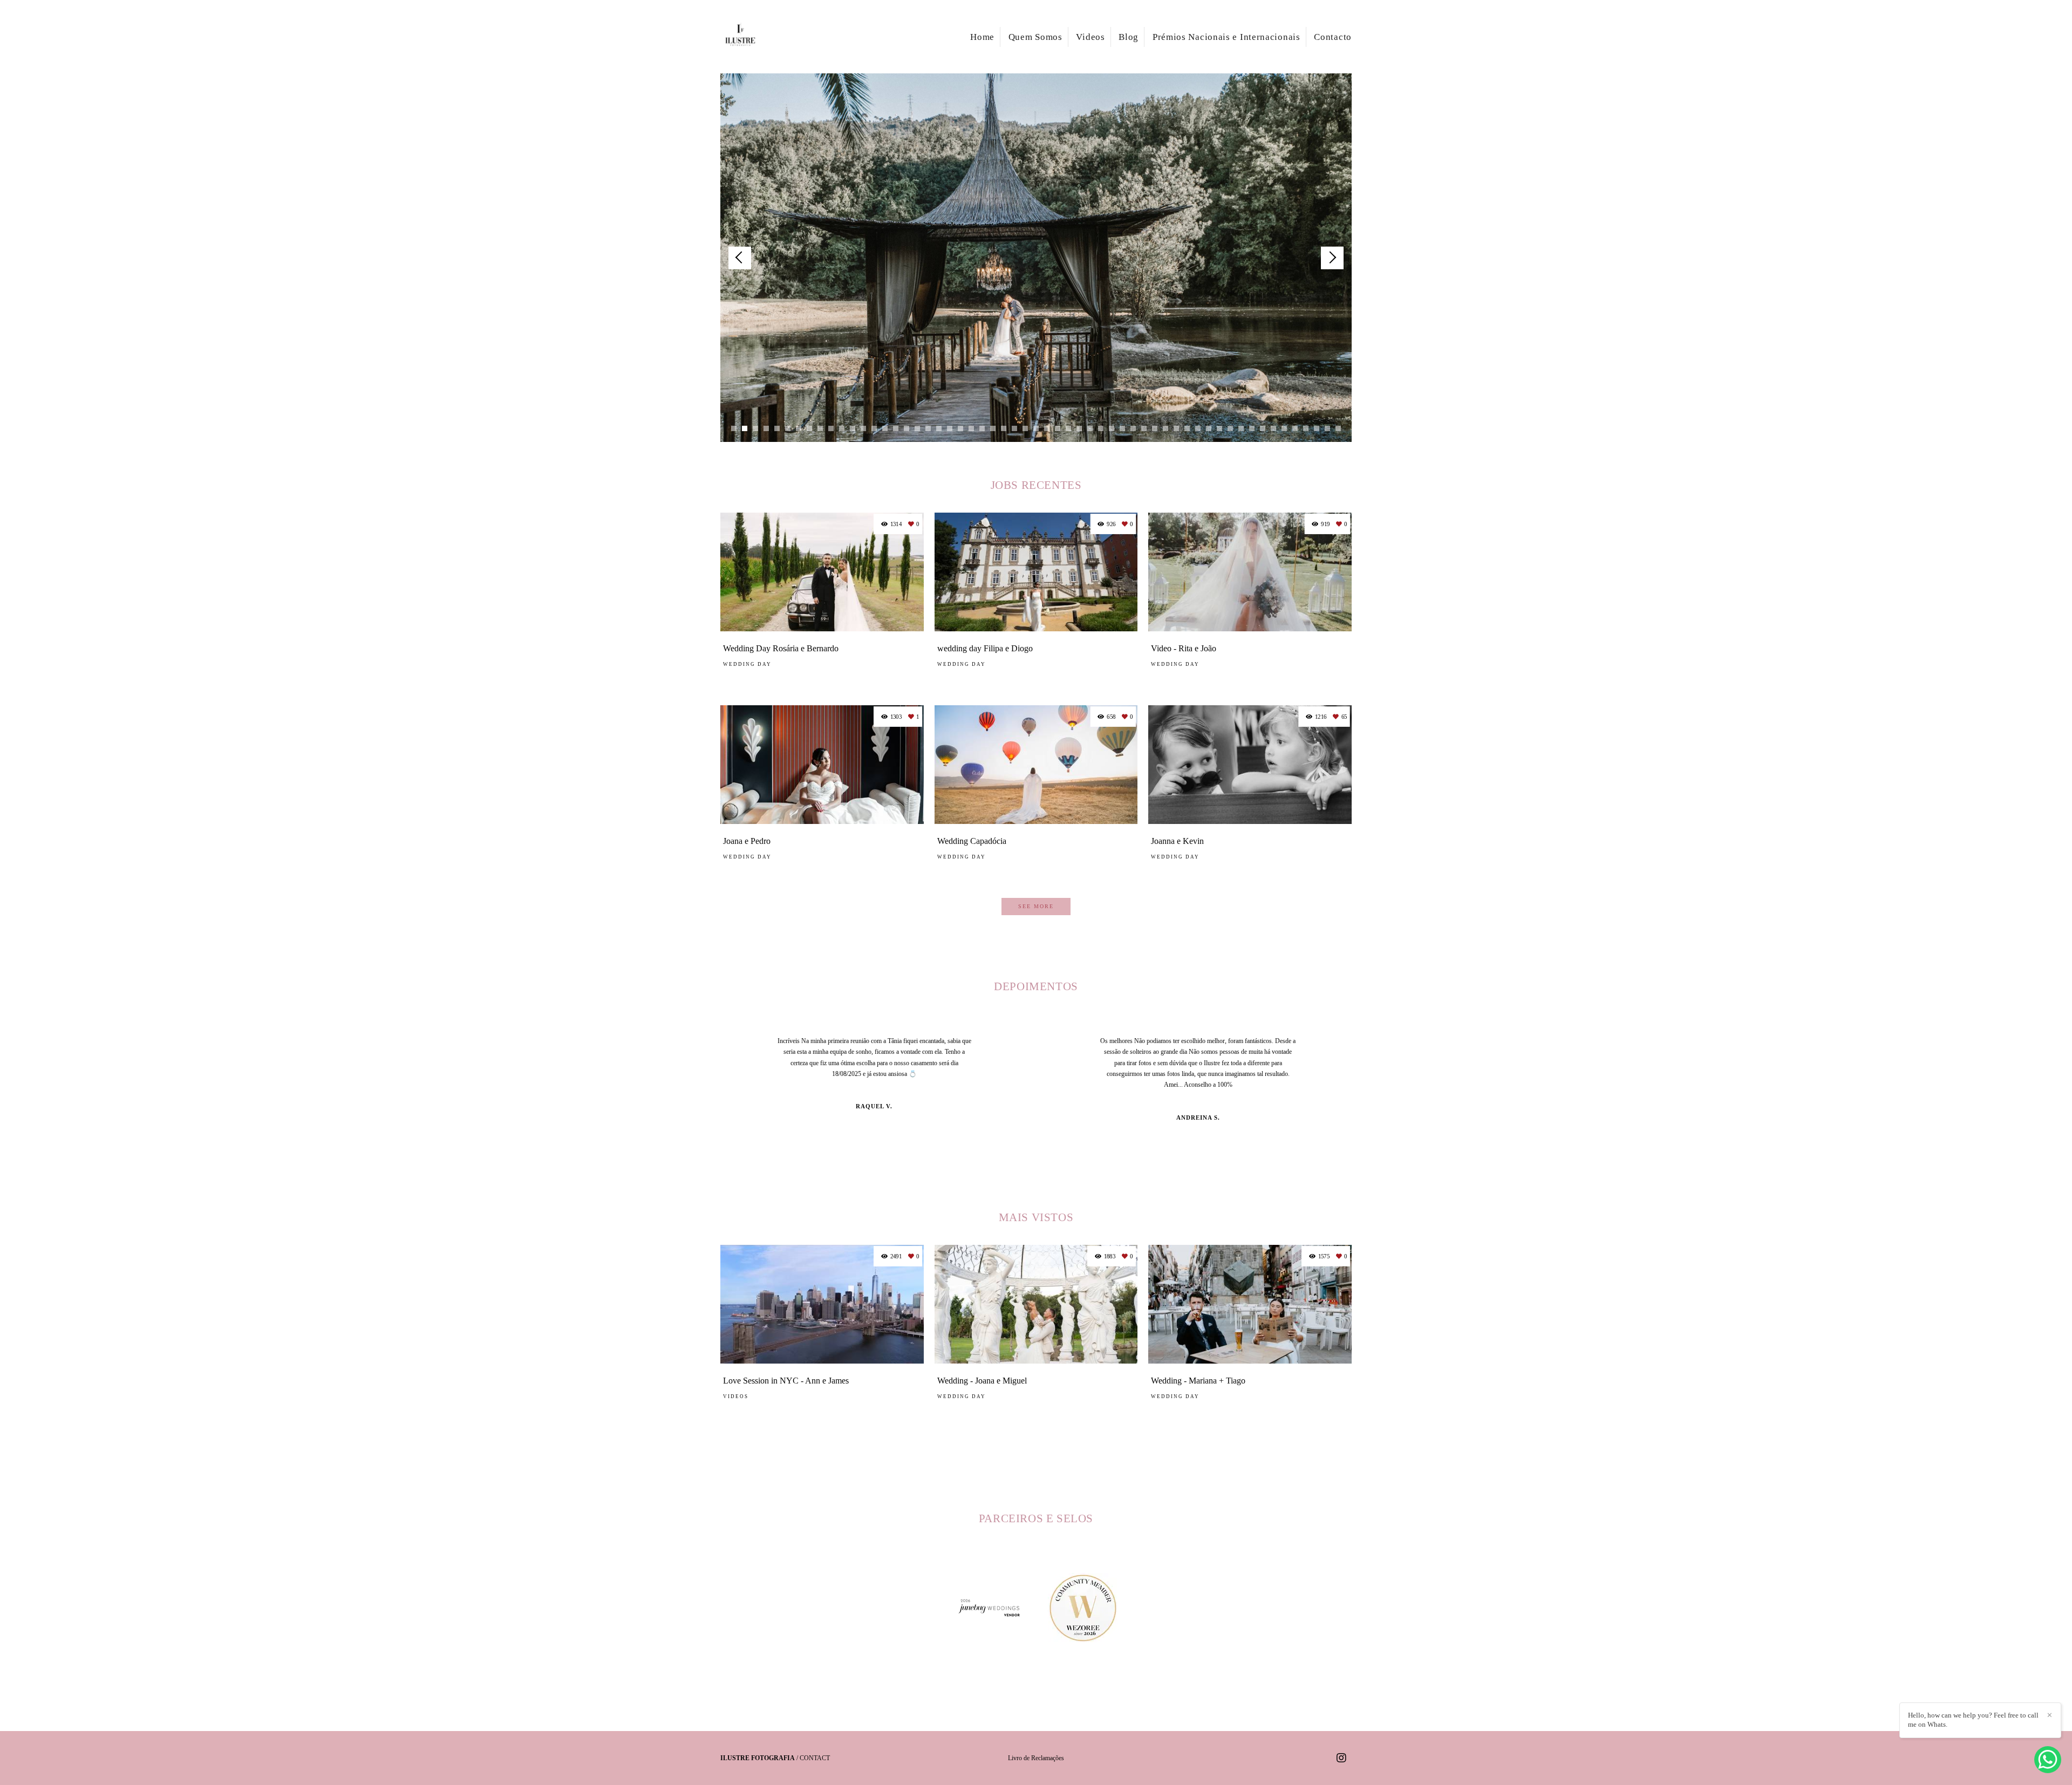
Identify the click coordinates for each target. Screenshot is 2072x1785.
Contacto (1333, 37)
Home (982, 37)
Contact (815, 1758)
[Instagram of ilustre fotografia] (1341, 1758)
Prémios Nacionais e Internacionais (1226, 37)
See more (1036, 906)
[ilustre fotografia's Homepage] (756, 37)
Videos (1090, 37)
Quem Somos (1035, 37)
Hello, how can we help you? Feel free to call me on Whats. (1973, 1720)
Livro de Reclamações (1036, 1758)
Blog (1129, 37)
